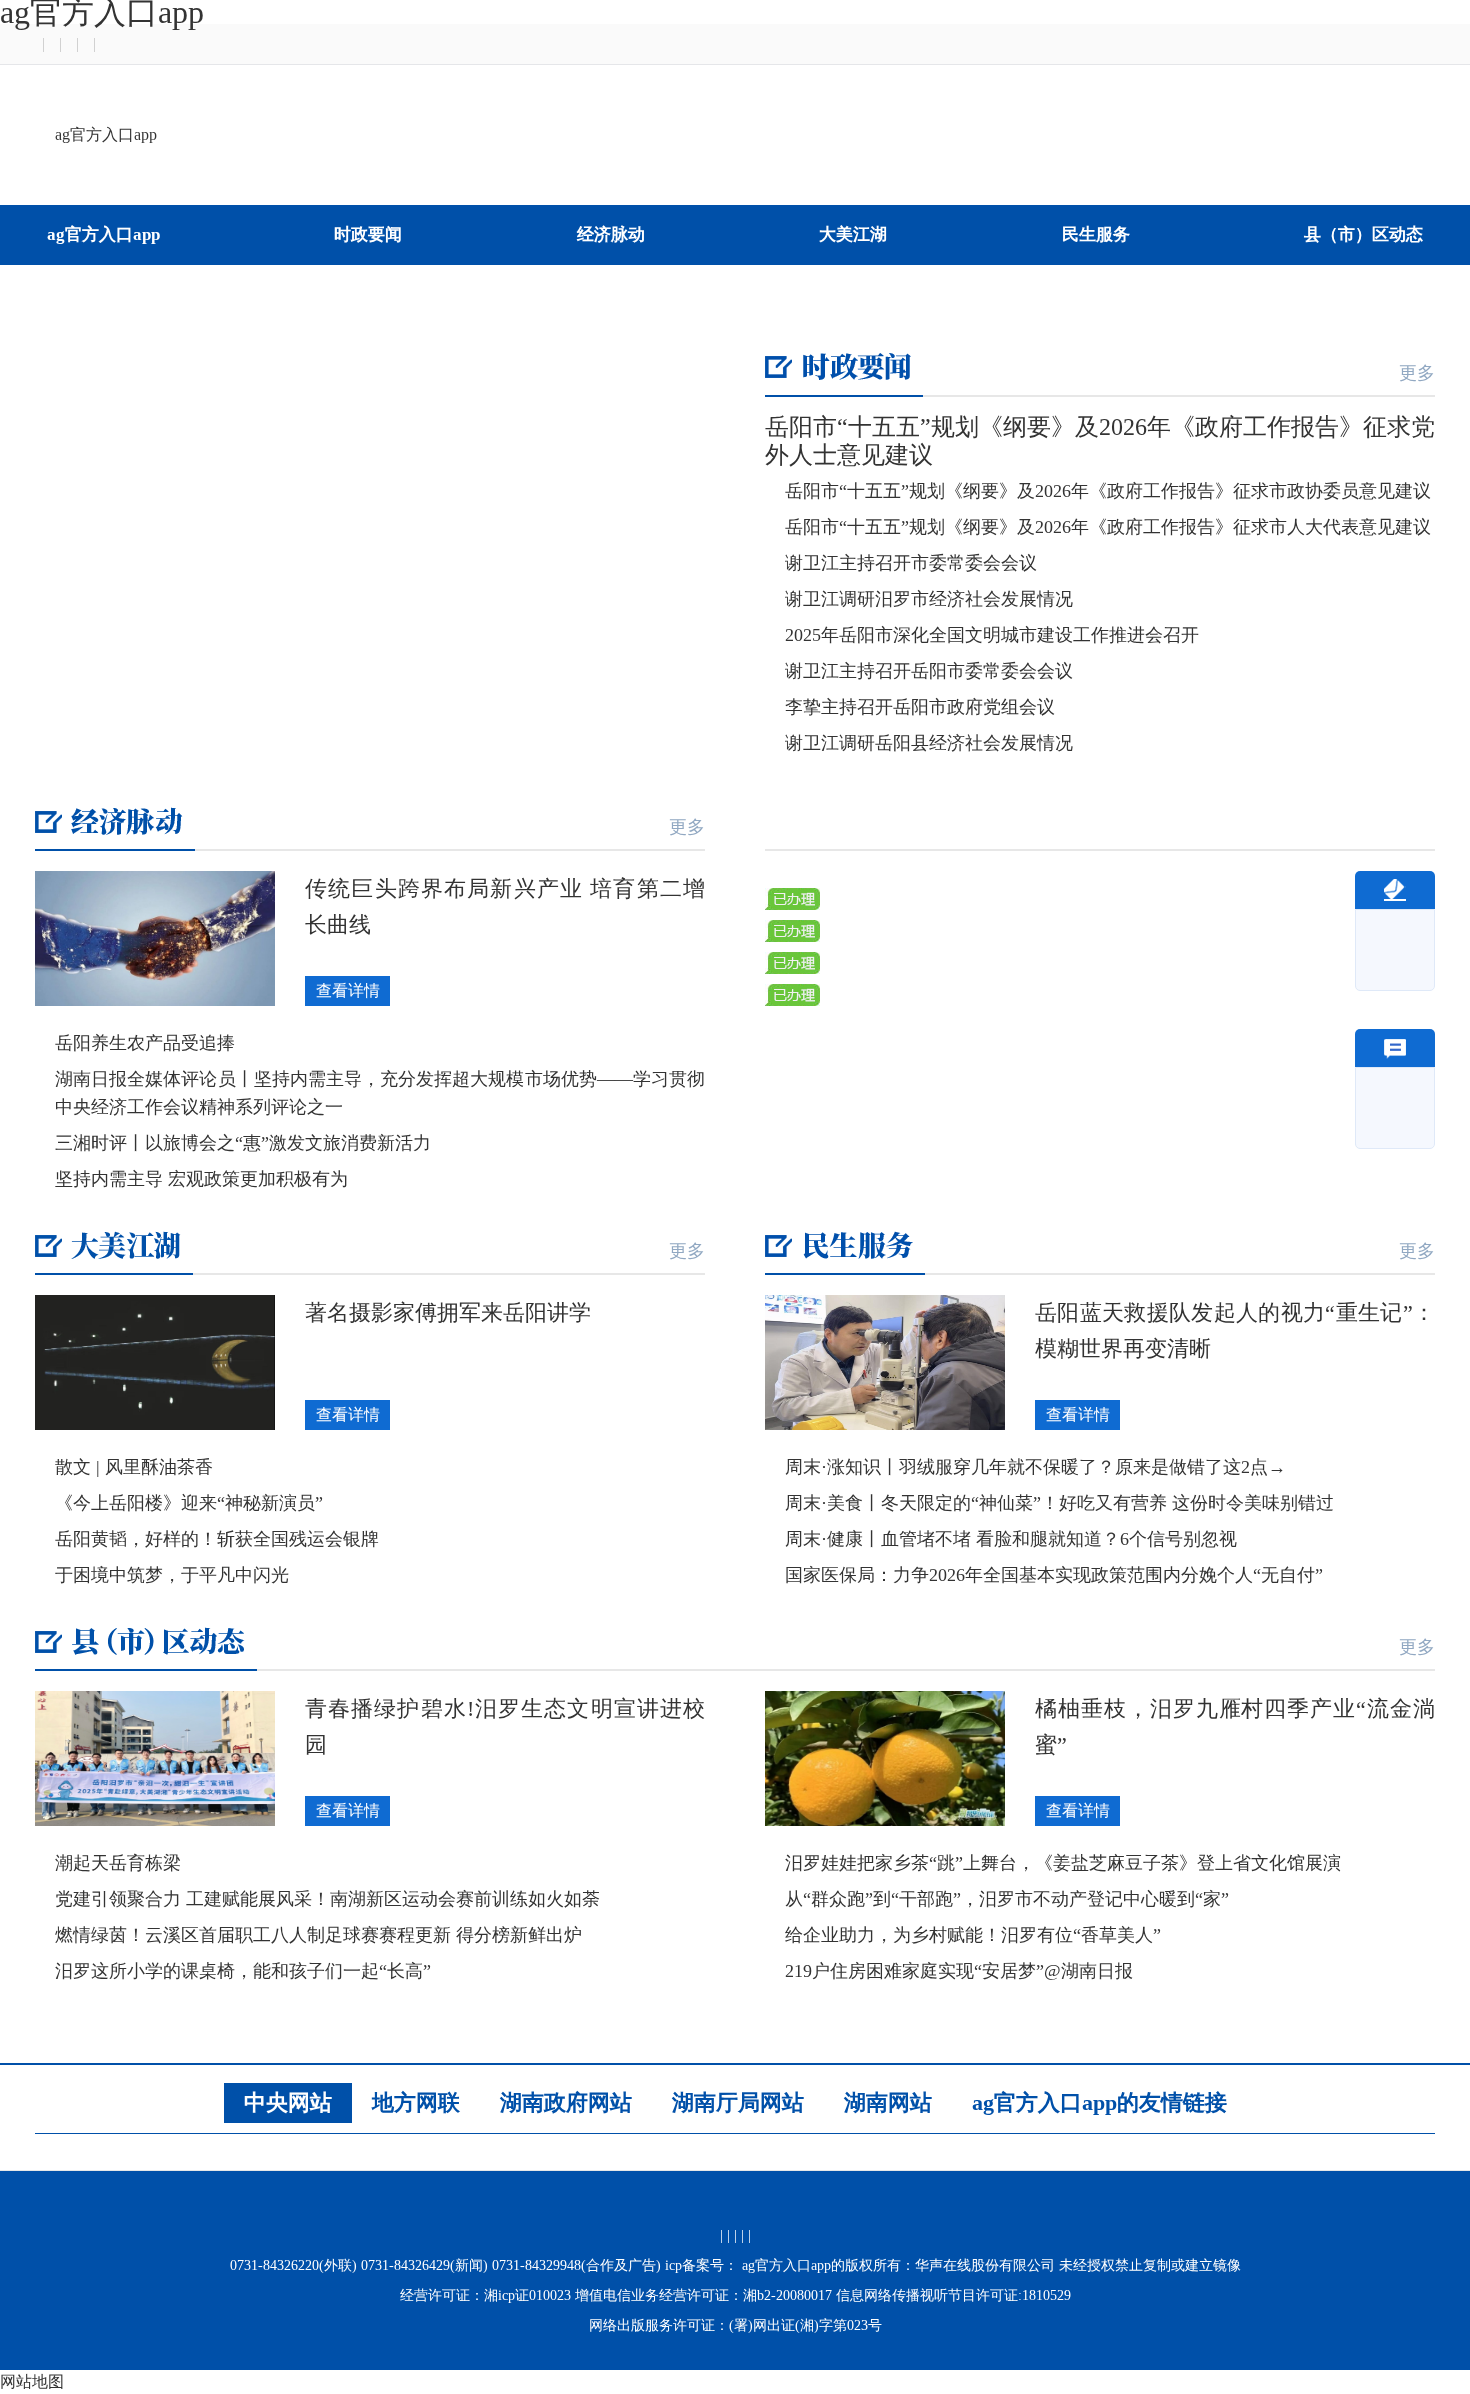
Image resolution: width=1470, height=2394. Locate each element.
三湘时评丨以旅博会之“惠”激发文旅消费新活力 (243, 1143)
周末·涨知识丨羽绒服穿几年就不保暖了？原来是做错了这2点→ (1035, 1467)
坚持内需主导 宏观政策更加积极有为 (201, 1179)
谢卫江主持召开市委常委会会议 (911, 563)
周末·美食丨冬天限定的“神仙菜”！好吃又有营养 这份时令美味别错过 (1059, 1503)
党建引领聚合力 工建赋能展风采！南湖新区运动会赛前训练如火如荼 (327, 1899)
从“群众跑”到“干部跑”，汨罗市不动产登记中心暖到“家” (1007, 1899)
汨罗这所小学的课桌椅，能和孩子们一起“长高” (243, 1971)
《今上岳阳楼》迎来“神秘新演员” (189, 1503)
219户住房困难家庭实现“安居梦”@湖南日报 (959, 1971)
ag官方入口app (106, 134)
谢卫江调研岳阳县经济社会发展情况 (929, 743)
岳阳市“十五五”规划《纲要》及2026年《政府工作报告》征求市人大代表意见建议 (1108, 527)
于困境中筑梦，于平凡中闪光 (172, 1575)
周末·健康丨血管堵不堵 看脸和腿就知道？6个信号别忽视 (1011, 1539)
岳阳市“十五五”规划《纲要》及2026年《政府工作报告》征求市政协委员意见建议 (1108, 491)
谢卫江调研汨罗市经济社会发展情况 (929, 599)
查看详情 (348, 990)
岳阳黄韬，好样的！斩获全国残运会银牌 (217, 1539)
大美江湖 (853, 234)
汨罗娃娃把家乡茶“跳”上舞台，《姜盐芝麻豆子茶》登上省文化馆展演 (1063, 1863)
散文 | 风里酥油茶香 (134, 1467)
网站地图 (32, 2381)
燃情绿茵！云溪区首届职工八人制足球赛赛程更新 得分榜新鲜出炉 (318, 1935)
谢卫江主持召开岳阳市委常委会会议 (929, 671)
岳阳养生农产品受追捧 (145, 1043)
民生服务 (1096, 234)
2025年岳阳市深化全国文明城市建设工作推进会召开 (992, 635)
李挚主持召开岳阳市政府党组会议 (920, 707)
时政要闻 (368, 234)
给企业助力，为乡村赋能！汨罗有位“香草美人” (973, 1935)
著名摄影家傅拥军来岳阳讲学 (448, 1312)
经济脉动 (611, 234)
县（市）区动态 (1363, 234)
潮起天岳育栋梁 (118, 1863)
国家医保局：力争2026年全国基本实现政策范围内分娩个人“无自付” (1054, 1575)
